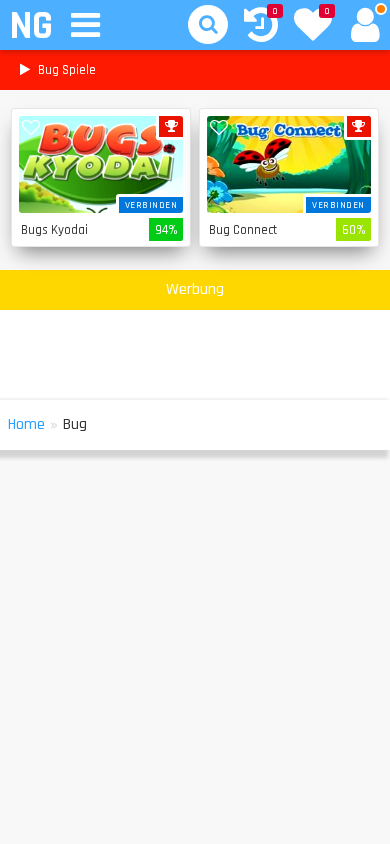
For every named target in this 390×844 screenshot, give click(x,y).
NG (30, 26)
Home (26, 424)
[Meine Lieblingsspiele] (313, 27)
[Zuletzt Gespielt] (261, 27)
